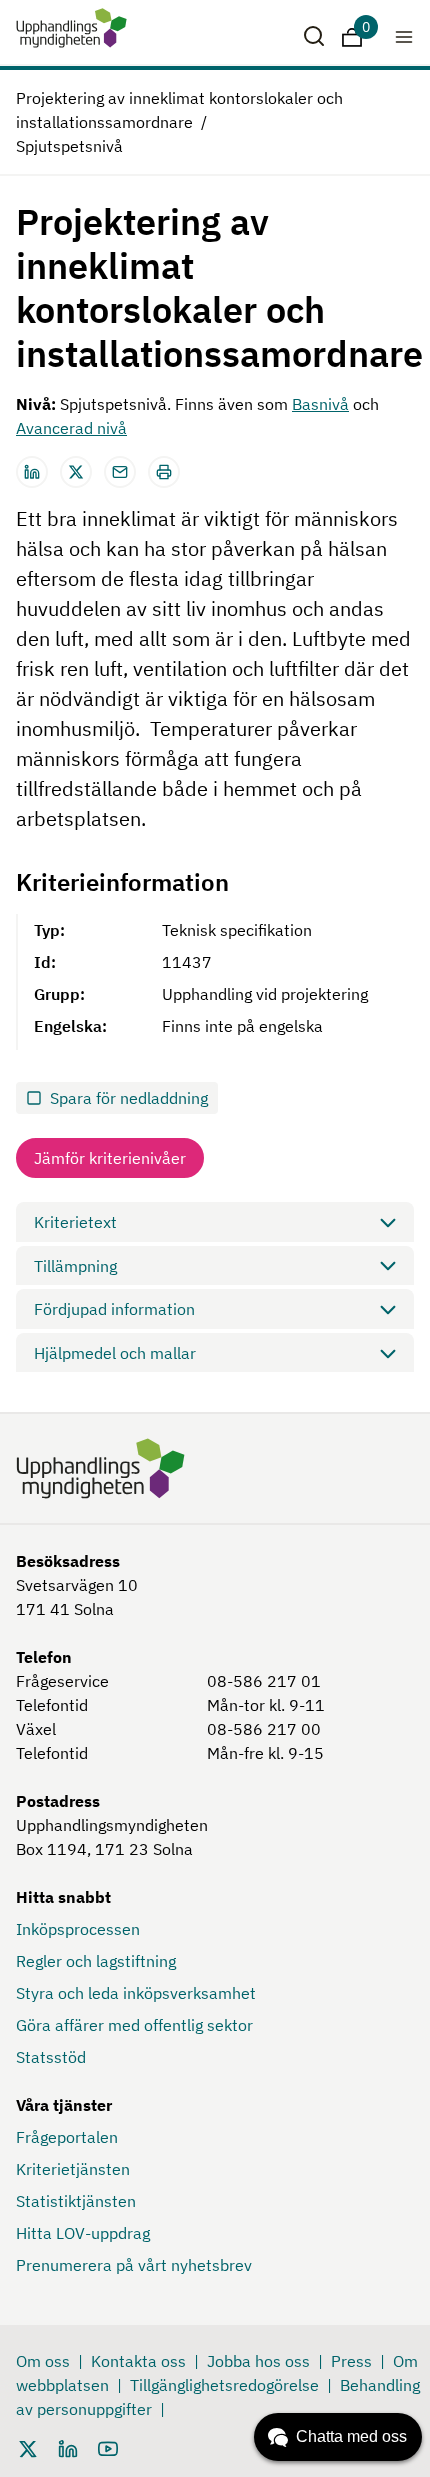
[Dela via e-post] (120, 472)
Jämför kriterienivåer (110, 1158)
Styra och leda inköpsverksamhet (136, 1993)
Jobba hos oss (258, 2361)
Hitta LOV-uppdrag (83, 2233)
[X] (28, 2447)
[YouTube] (108, 2447)
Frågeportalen (67, 2137)
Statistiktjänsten (76, 2201)
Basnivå (320, 404)
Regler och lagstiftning (96, 1961)
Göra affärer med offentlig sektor (134, 2025)
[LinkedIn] (68, 2447)
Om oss (43, 2361)
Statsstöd (51, 2057)
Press (351, 2361)
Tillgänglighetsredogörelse (224, 2385)
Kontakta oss (138, 2361)
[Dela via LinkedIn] (32, 472)
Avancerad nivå (71, 428)
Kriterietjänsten (73, 2169)
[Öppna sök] (314, 36)
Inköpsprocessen (78, 1929)
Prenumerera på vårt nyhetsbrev (134, 2265)
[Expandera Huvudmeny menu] (404, 36)
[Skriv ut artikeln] (164, 472)
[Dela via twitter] (76, 472)
